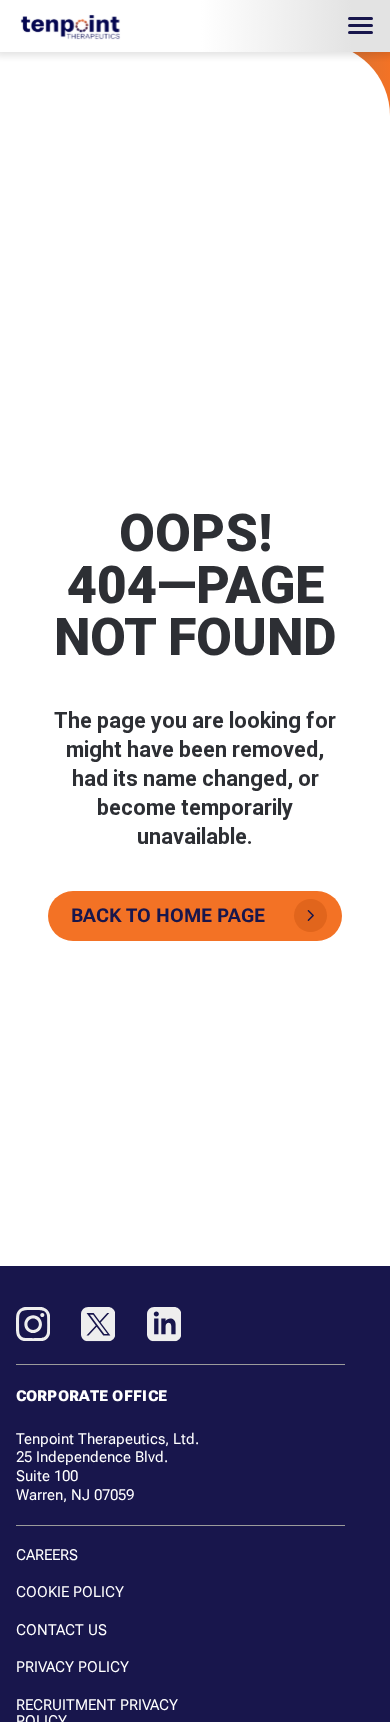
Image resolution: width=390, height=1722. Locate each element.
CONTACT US (61, 1630)
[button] (361, 26)
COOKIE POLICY (70, 1592)
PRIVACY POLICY (72, 1667)
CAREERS (47, 1555)
